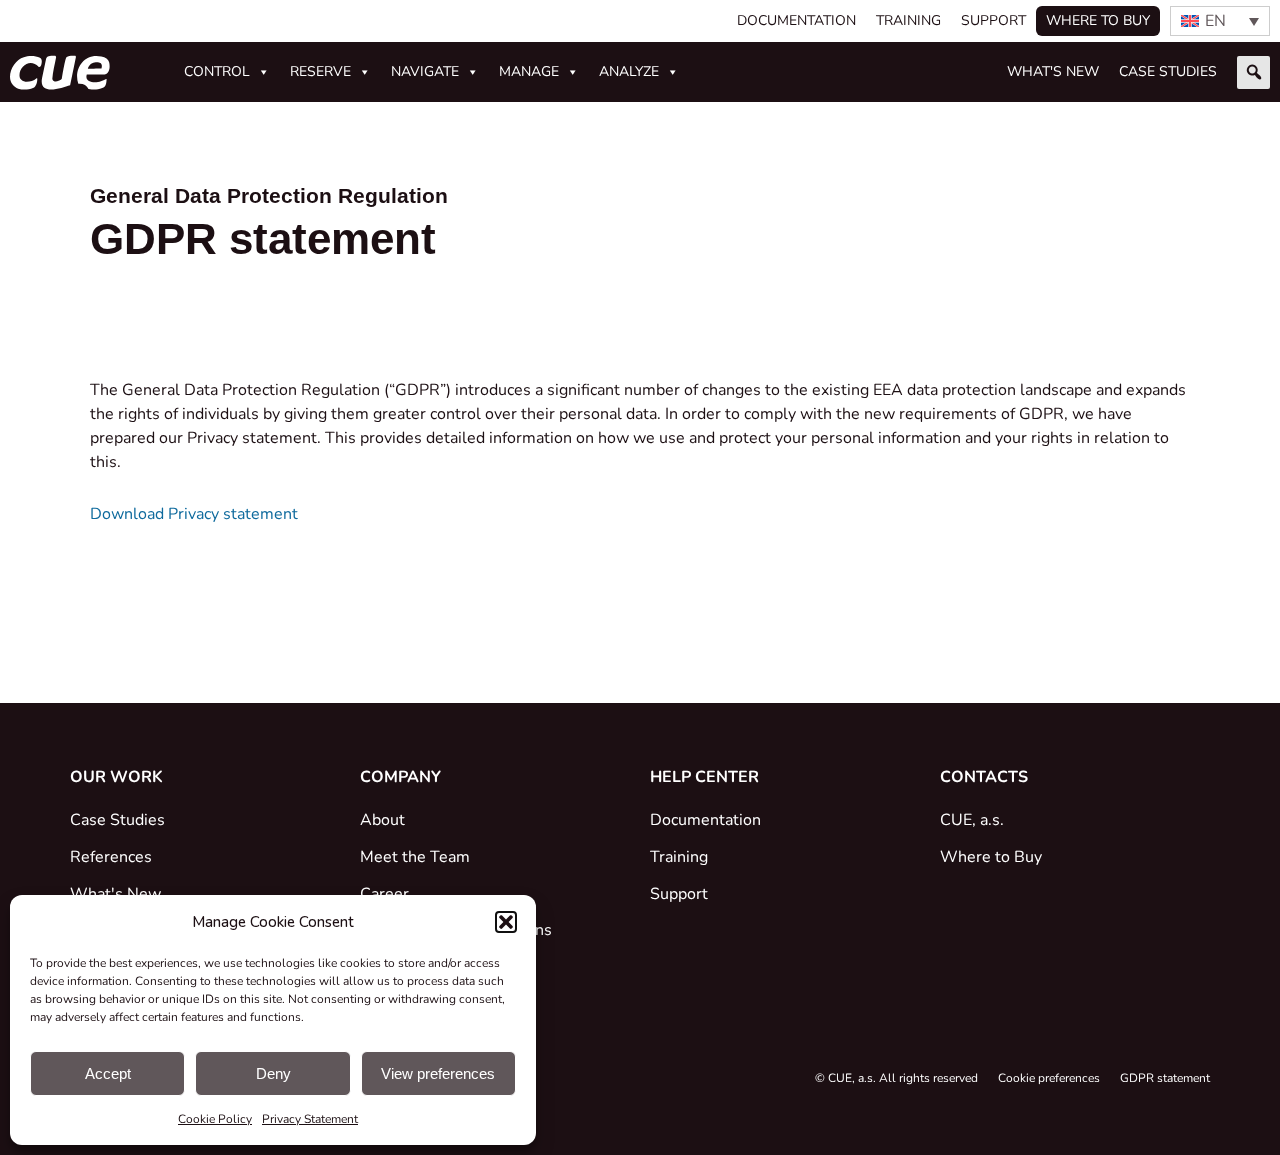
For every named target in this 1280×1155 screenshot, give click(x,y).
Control (217, 71)
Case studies (1168, 71)
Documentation (796, 20)
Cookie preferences (1049, 1078)
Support (993, 20)
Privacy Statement (310, 1119)
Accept (108, 1073)
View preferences (438, 1073)
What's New (1053, 71)
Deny (273, 1073)
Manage (529, 71)
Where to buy (1098, 20)
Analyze (629, 71)
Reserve (320, 71)
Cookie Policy (215, 1119)
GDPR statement (1165, 1078)
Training (908, 20)
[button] (506, 922)
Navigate (425, 71)
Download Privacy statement (194, 514)
